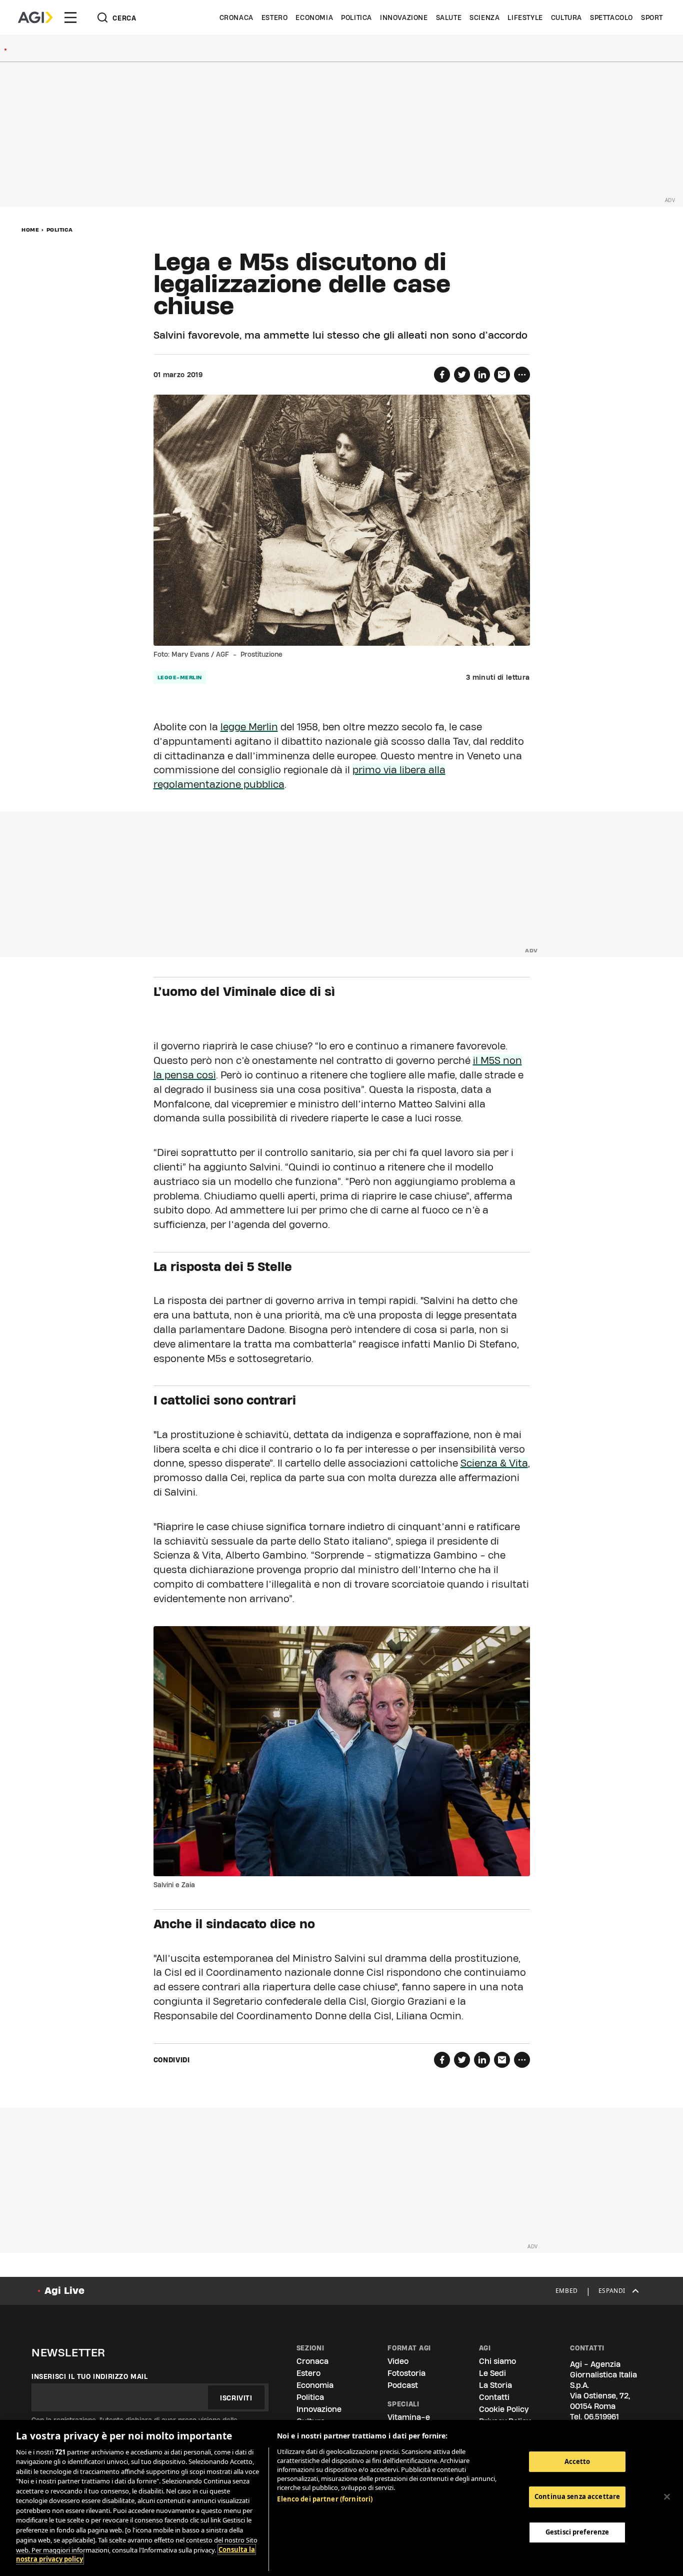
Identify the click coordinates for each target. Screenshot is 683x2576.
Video (398, 2361)
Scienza (484, 18)
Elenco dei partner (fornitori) (325, 2499)
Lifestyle (525, 18)
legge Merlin (249, 727)
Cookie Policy (504, 2409)
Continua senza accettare (577, 2497)
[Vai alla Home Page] (35, 18)
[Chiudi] (667, 2496)
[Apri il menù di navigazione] (70, 18)
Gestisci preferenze (577, 2532)
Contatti (494, 2397)
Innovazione (404, 18)
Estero (275, 18)
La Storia (495, 2385)
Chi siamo (497, 2361)
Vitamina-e (409, 2417)
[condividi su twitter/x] (462, 375)
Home (30, 230)
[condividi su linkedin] (482, 375)
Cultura (566, 18)
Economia (314, 18)
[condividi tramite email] (502, 375)
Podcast (403, 2385)
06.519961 (601, 2417)
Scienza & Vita (494, 1463)
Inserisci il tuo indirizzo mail (90, 2376)
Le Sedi (492, 2373)
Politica (356, 18)
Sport (652, 18)
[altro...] (522, 375)
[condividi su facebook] (442, 375)
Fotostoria (406, 2373)
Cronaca (236, 18)
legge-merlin (180, 677)
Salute (449, 18)
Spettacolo (611, 18)
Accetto (577, 2461)
